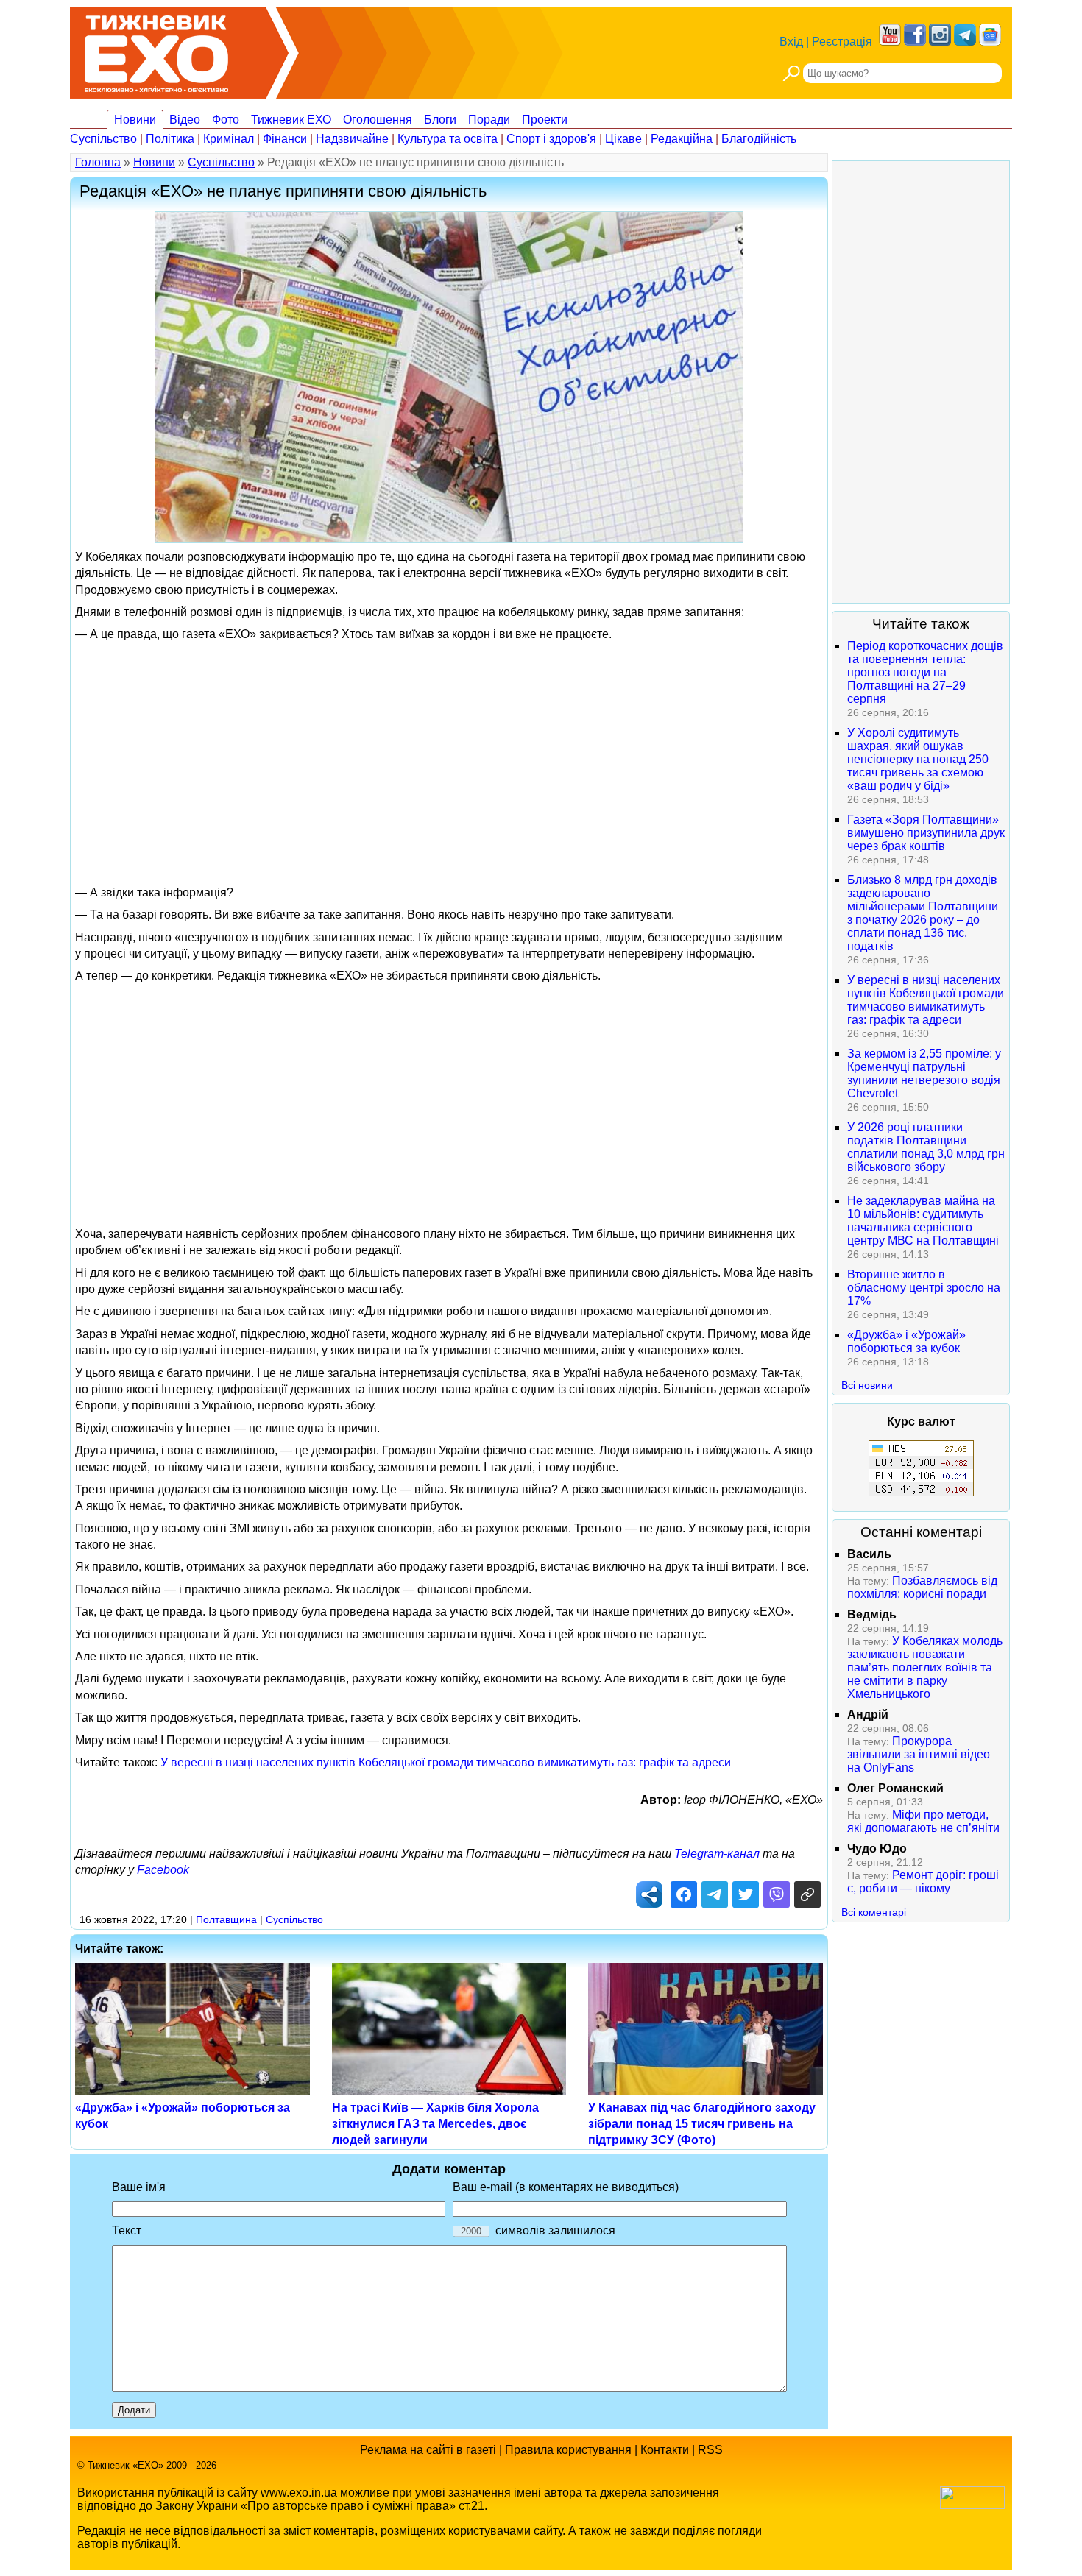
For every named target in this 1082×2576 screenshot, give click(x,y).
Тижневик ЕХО (291, 120)
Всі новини (867, 1385)
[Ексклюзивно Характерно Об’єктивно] (156, 50)
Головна (98, 162)
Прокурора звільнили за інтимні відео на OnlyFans (919, 1754)
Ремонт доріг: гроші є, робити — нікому (923, 1882)
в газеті (476, 2450)
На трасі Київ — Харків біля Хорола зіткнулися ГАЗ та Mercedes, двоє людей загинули (435, 2124)
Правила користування (568, 2450)
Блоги (440, 120)
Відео (185, 120)
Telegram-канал (717, 1854)
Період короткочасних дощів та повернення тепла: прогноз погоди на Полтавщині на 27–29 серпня (925, 672)
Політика (170, 139)
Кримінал (229, 139)
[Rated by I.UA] (972, 2505)
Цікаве (623, 139)
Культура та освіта (448, 139)
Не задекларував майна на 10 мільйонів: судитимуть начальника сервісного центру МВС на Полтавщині (923, 1221)
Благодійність (759, 139)
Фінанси (285, 139)
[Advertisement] (449, 752)
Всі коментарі (874, 1912)
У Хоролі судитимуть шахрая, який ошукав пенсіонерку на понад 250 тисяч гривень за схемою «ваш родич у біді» (918, 759)
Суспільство (103, 139)
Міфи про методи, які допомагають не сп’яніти (923, 1821)
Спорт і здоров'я (551, 139)
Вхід (791, 42)
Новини (135, 120)
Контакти (665, 2450)
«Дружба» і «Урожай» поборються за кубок (906, 1341)
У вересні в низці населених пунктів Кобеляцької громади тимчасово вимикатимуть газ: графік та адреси (446, 1762)
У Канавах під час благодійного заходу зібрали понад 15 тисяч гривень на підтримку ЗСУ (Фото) (702, 2124)
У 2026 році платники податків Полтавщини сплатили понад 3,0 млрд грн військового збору (926, 1147)
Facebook (163, 1870)
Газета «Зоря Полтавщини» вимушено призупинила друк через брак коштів (926, 833)
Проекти (545, 120)
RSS (710, 2450)
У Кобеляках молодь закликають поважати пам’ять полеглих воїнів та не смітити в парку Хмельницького (925, 1667)
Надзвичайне (352, 139)
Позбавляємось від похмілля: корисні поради (922, 1587)
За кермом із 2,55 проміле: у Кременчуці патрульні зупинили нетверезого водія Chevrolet (924, 1073)
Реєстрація (842, 42)
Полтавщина (226, 1919)
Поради (489, 120)
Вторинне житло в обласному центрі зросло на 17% (924, 1288)
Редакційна (682, 139)
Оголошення (378, 120)
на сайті (432, 2450)
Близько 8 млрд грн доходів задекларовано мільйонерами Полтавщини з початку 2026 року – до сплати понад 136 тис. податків (923, 913)
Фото (226, 120)
